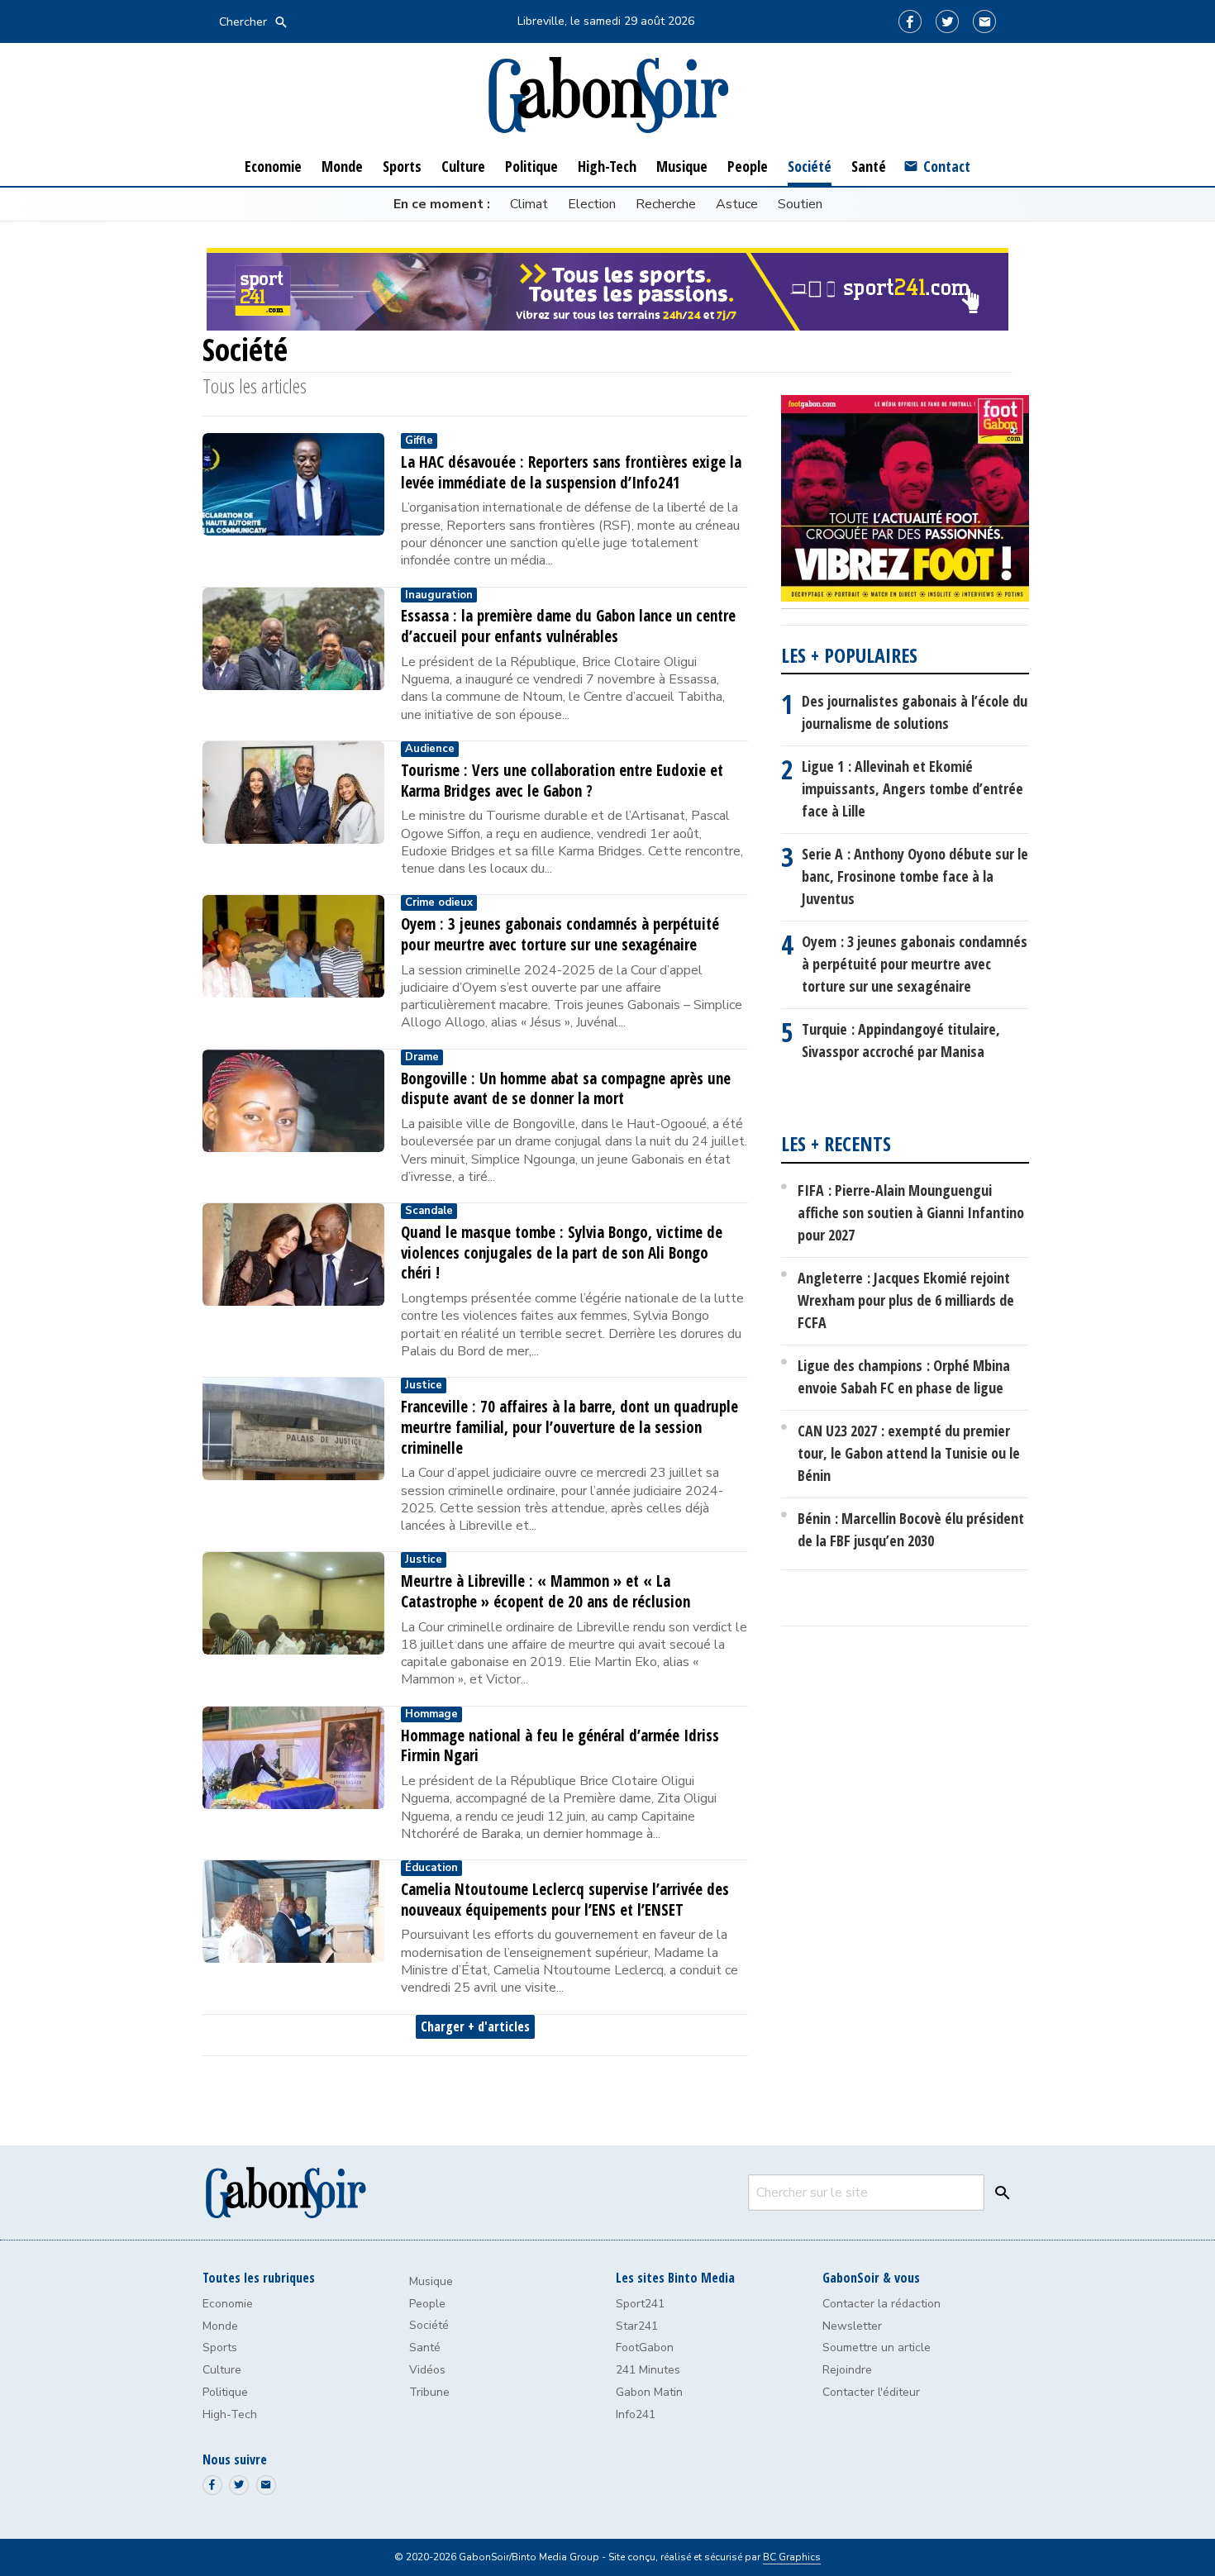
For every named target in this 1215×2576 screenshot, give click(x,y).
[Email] (984, 21)
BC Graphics (792, 2557)
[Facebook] (910, 21)
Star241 (637, 2326)
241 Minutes (648, 2370)
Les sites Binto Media (675, 2278)
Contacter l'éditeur (871, 2392)
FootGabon (645, 2347)
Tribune (429, 2392)
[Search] (998, 2193)
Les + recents (836, 1143)
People (427, 2304)
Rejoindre (847, 2370)
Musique (431, 2281)
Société (429, 2325)
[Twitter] (947, 21)
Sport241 (640, 2304)
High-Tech (230, 2414)
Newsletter (852, 2326)
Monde (220, 2326)
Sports (220, 2347)
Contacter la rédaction (881, 2304)
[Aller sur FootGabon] (905, 502)
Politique (225, 2392)
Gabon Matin (649, 2392)
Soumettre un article (877, 2347)
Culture (222, 2370)
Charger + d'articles (475, 2026)
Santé (425, 2347)
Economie (228, 2304)
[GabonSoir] (607, 95)
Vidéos (427, 2370)
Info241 (636, 2414)
